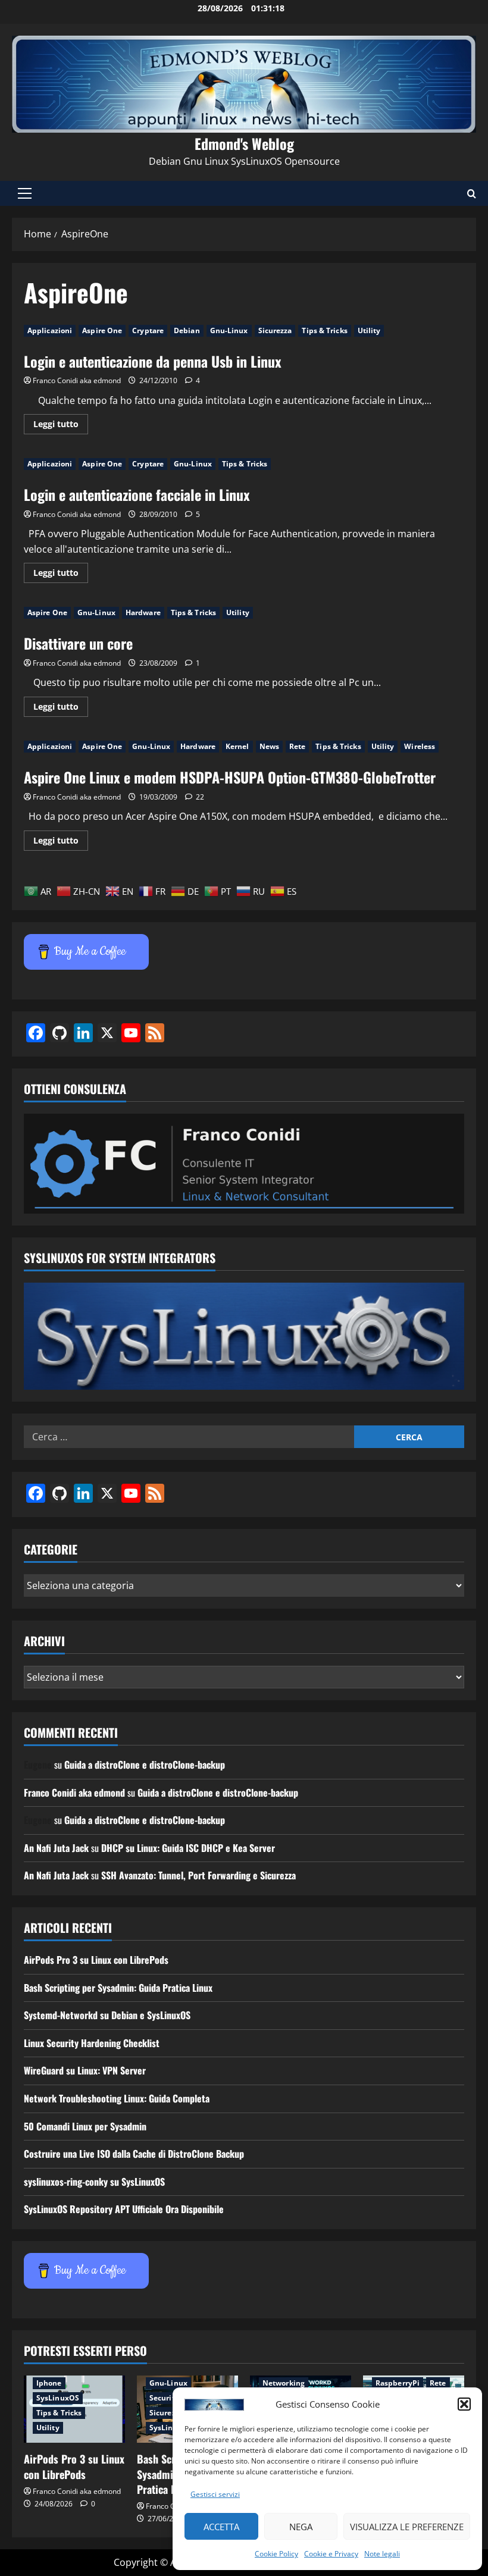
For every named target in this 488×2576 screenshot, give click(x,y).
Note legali (382, 2554)
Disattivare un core (78, 643)
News (269, 746)
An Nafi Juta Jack (56, 1848)
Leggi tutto (61, 426)
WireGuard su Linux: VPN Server (85, 2070)
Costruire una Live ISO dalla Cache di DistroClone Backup (134, 2154)
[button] (464, 2404)
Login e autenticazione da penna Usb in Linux (153, 361)
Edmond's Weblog (244, 143)
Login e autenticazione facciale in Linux (137, 494)
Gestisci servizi (215, 2494)
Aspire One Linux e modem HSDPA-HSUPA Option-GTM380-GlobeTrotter (230, 777)
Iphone (49, 2383)
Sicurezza (275, 330)
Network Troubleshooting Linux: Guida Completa (117, 2098)
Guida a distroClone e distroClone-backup (145, 1765)
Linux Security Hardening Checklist (92, 2043)
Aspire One (102, 330)
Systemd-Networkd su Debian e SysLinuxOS (107, 2015)
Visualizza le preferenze (407, 2527)
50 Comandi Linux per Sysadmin (85, 2126)
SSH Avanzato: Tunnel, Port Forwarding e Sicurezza (198, 1875)
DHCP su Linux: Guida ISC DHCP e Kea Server (188, 1848)
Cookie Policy (276, 2554)
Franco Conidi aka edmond (77, 380)
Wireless (420, 746)
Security (164, 2398)
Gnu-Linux (229, 330)
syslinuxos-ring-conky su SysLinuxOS (94, 2182)
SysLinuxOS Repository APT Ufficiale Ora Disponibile (124, 2209)
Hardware (143, 612)
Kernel (237, 746)
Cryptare (148, 330)
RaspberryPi (398, 2383)
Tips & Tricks (324, 330)
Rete (297, 746)
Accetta (221, 2527)
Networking (284, 2383)
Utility (369, 330)
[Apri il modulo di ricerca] (472, 194)
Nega (301, 2527)
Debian (187, 330)
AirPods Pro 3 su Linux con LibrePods (96, 1960)
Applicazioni (50, 330)
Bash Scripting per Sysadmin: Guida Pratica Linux (118, 1988)
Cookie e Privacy (331, 2554)
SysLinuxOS (58, 2398)
